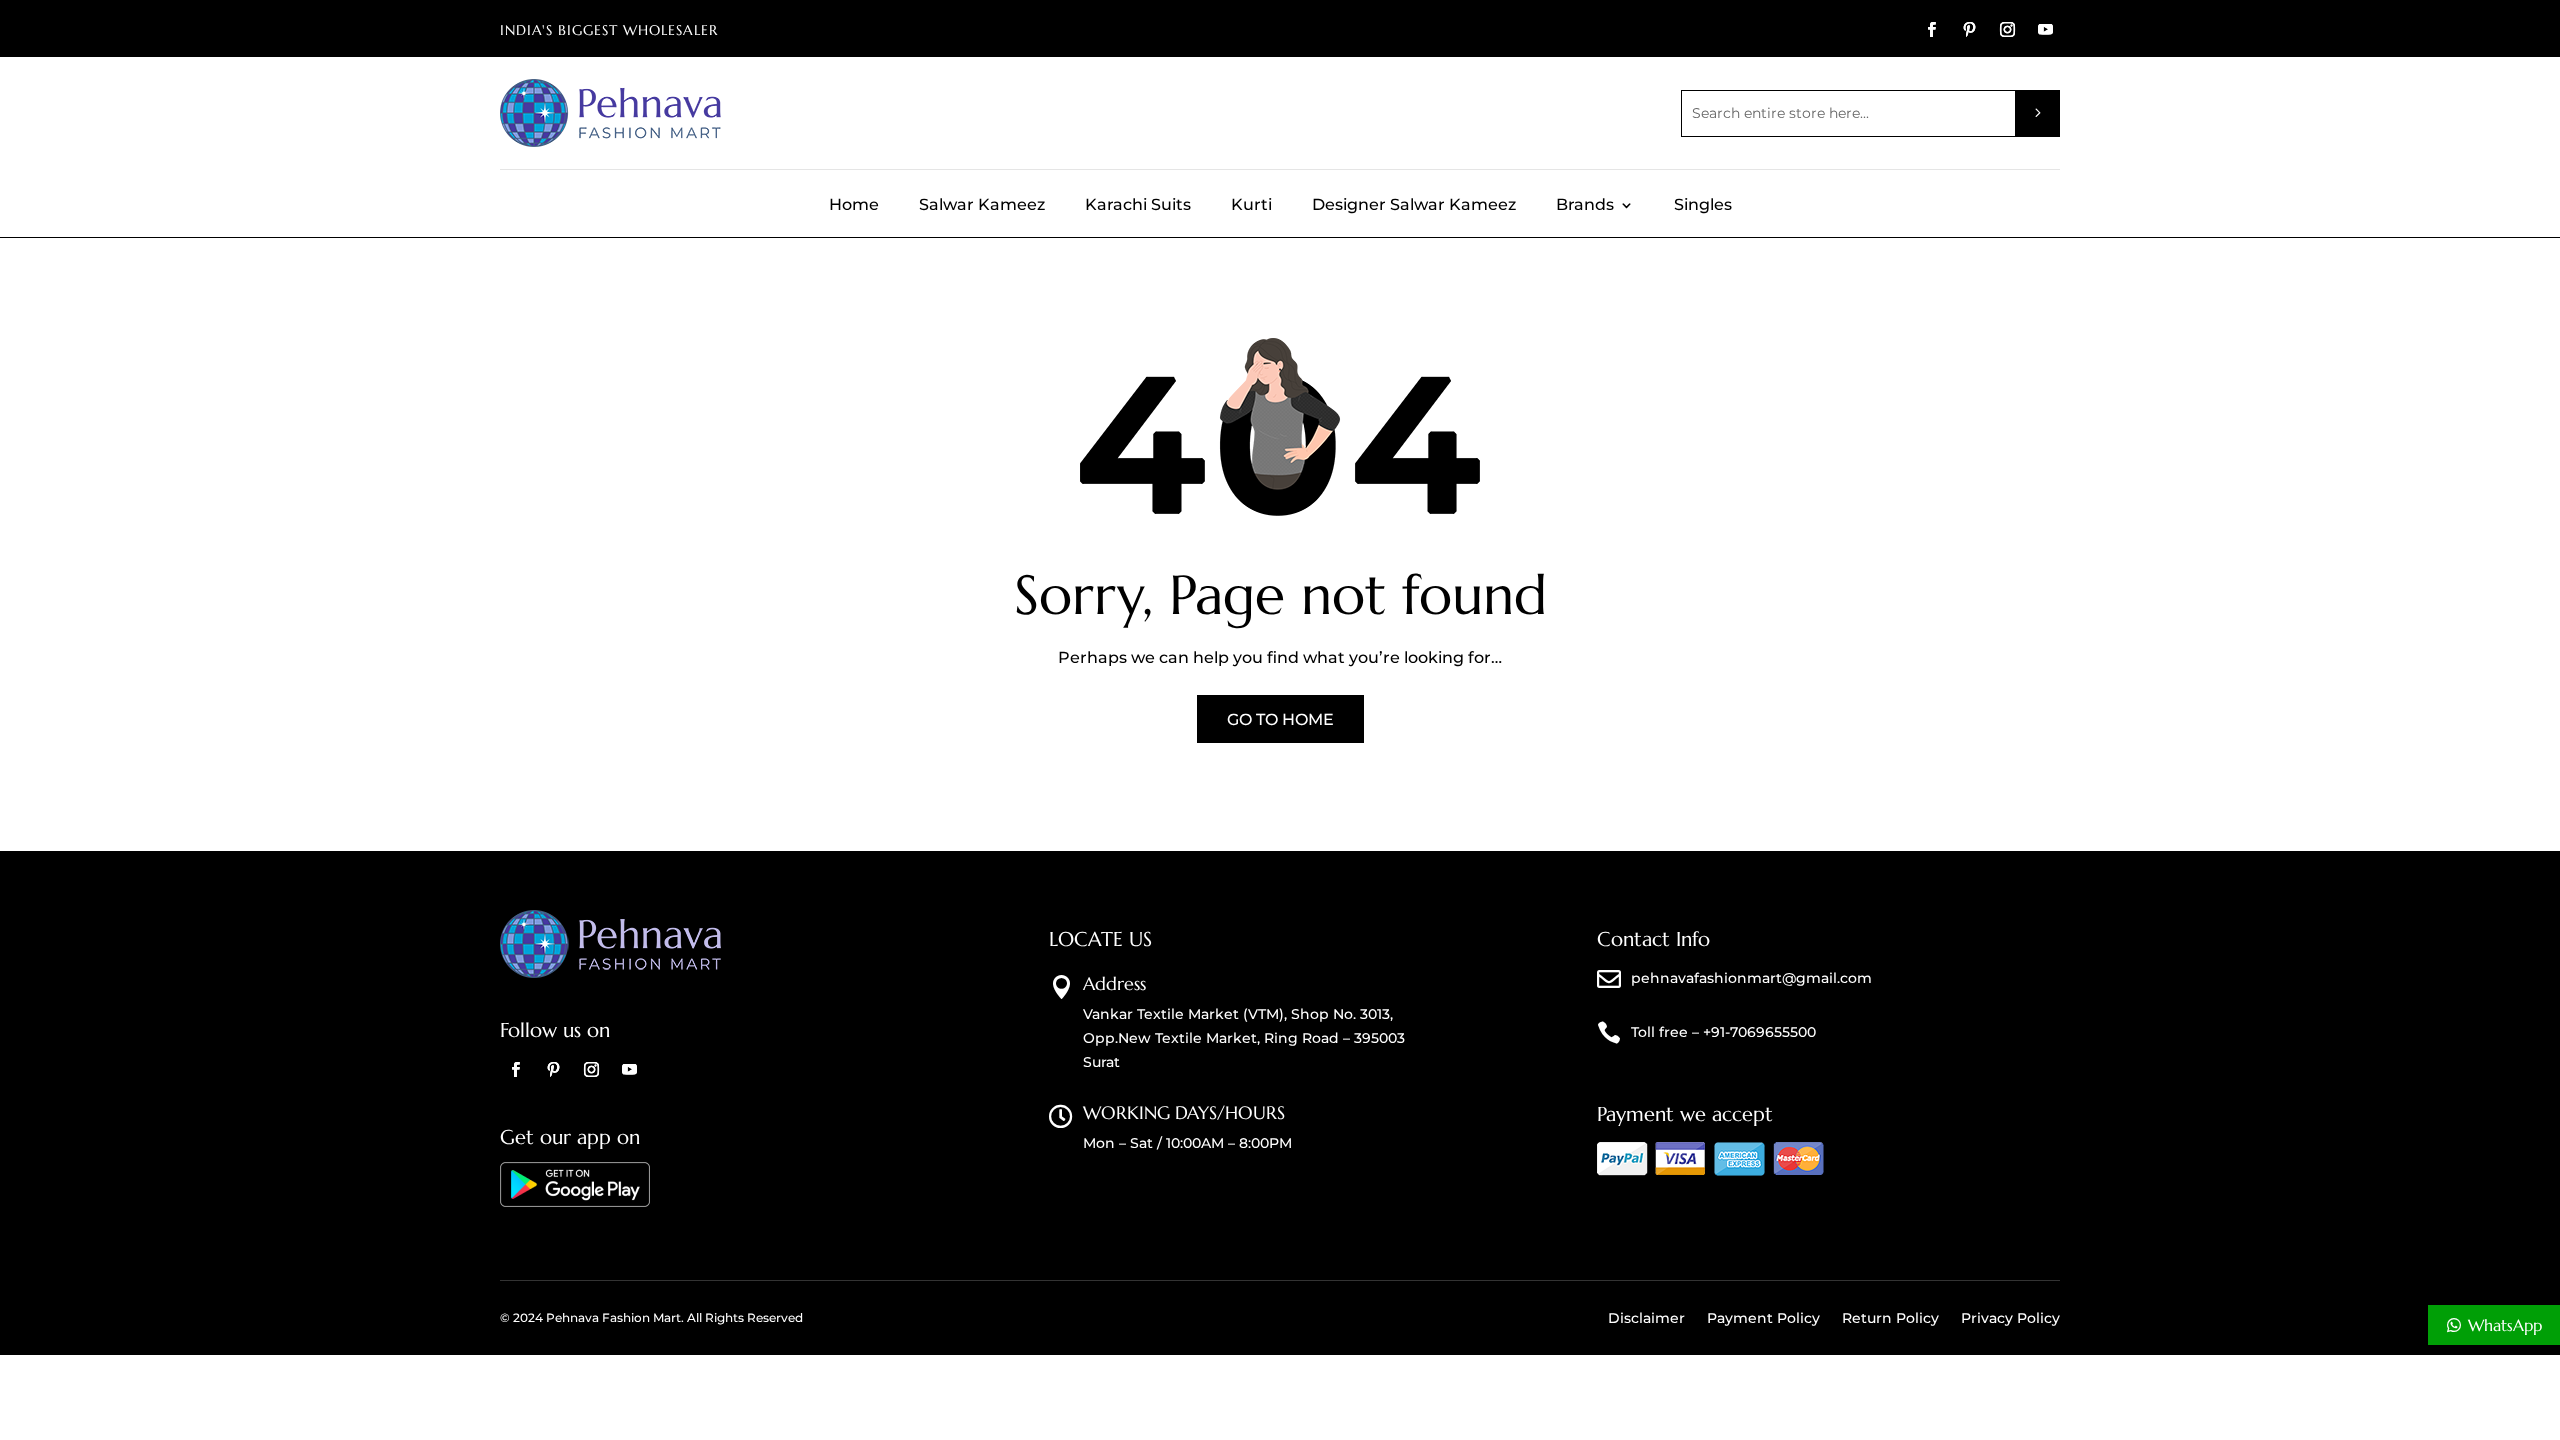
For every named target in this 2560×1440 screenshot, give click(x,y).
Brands (1585, 206)
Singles (1703, 206)
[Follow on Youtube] (2045, 30)
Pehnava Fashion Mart (613, 1317)
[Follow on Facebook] (1931, 30)
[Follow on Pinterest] (1969, 30)
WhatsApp (2505, 1325)
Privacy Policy (2010, 1319)
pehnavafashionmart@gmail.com (1751, 978)
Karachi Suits (1138, 206)
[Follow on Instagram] (2007, 30)
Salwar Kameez (982, 206)
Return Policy (1890, 1319)
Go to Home (1280, 719)
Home (854, 206)
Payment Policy (1763, 1319)
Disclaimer (1646, 1319)
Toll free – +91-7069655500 (1723, 1032)
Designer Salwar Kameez (1414, 206)
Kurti (1251, 206)
